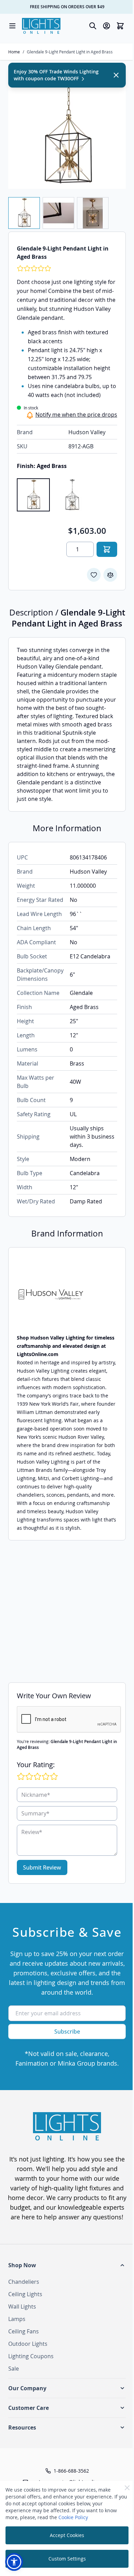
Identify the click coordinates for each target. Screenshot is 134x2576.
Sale (14, 2369)
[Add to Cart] (107, 549)
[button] (67, 2265)
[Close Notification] (116, 75)
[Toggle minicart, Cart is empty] (120, 26)
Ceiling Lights (25, 2294)
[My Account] (107, 26)
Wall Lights (22, 2307)
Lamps (17, 2319)
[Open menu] (12, 26)
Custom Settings (67, 2559)
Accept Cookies (67, 2535)
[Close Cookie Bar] (127, 2488)
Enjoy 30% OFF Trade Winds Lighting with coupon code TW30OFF (56, 75)
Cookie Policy (73, 2517)
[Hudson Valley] (67, 1295)
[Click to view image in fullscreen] (67, 130)
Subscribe (67, 2032)
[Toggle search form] (93, 26)
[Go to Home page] (41, 26)
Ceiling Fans (24, 2331)
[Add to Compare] (110, 575)
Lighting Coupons (31, 2356)
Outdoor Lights (28, 2344)
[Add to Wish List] (94, 575)
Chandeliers (24, 2282)
